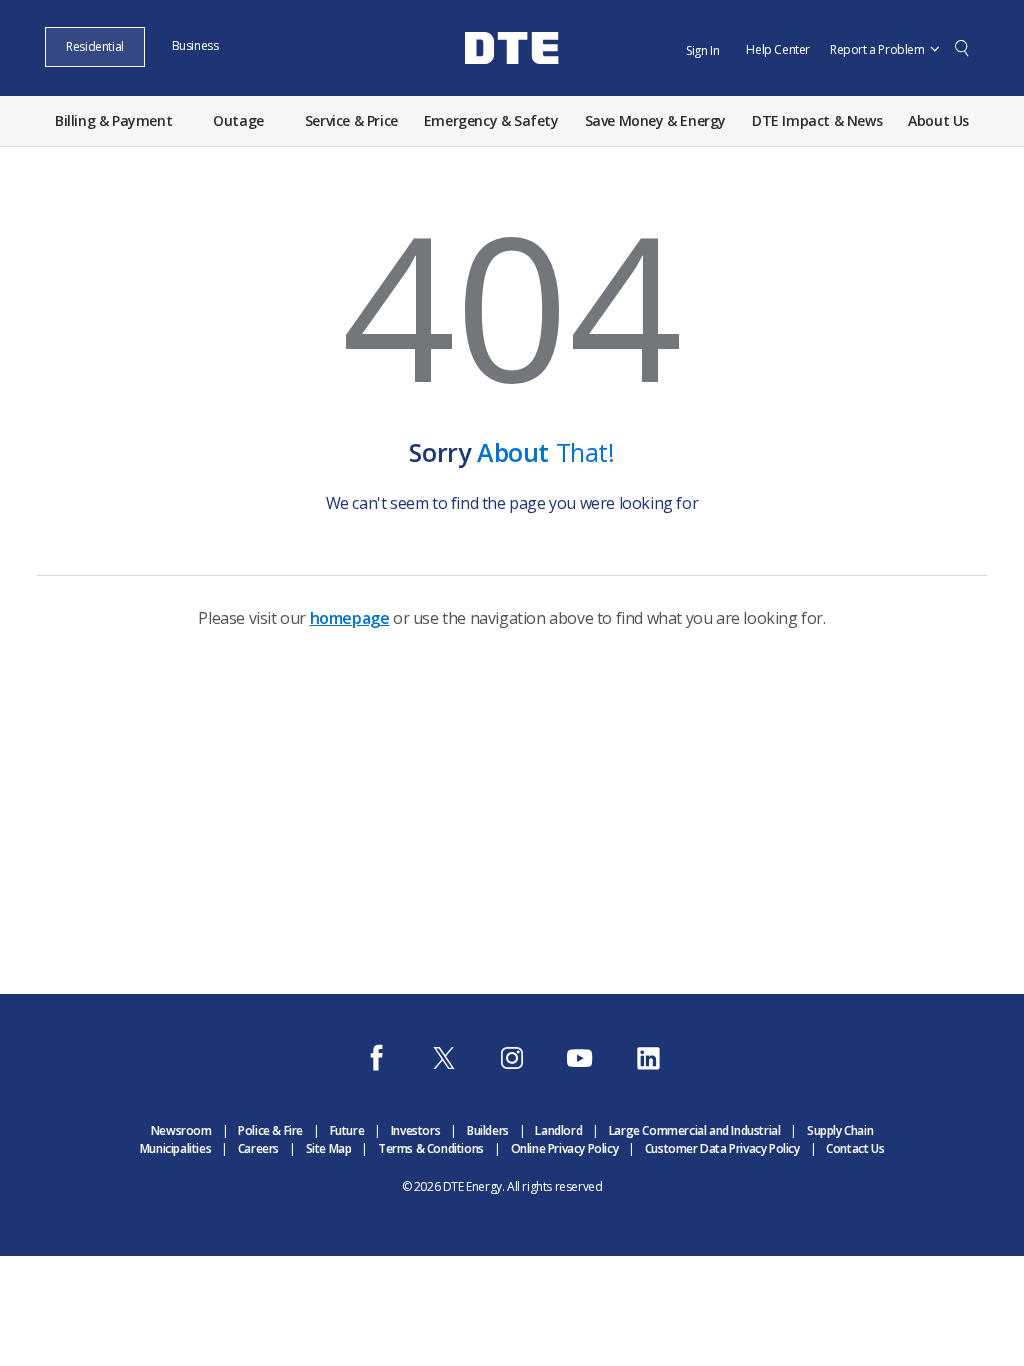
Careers (258, 1148)
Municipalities (175, 1148)
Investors (415, 1130)
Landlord (558, 1130)
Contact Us (855, 1148)
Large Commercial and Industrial (695, 1130)
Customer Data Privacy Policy (722, 1148)
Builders (488, 1130)
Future (347, 1130)
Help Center (778, 49)
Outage (238, 120)
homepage (350, 618)
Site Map (329, 1148)
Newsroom (181, 1130)
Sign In (702, 50)
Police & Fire (270, 1130)
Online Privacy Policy (565, 1148)
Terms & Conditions (431, 1148)
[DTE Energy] (512, 83)
